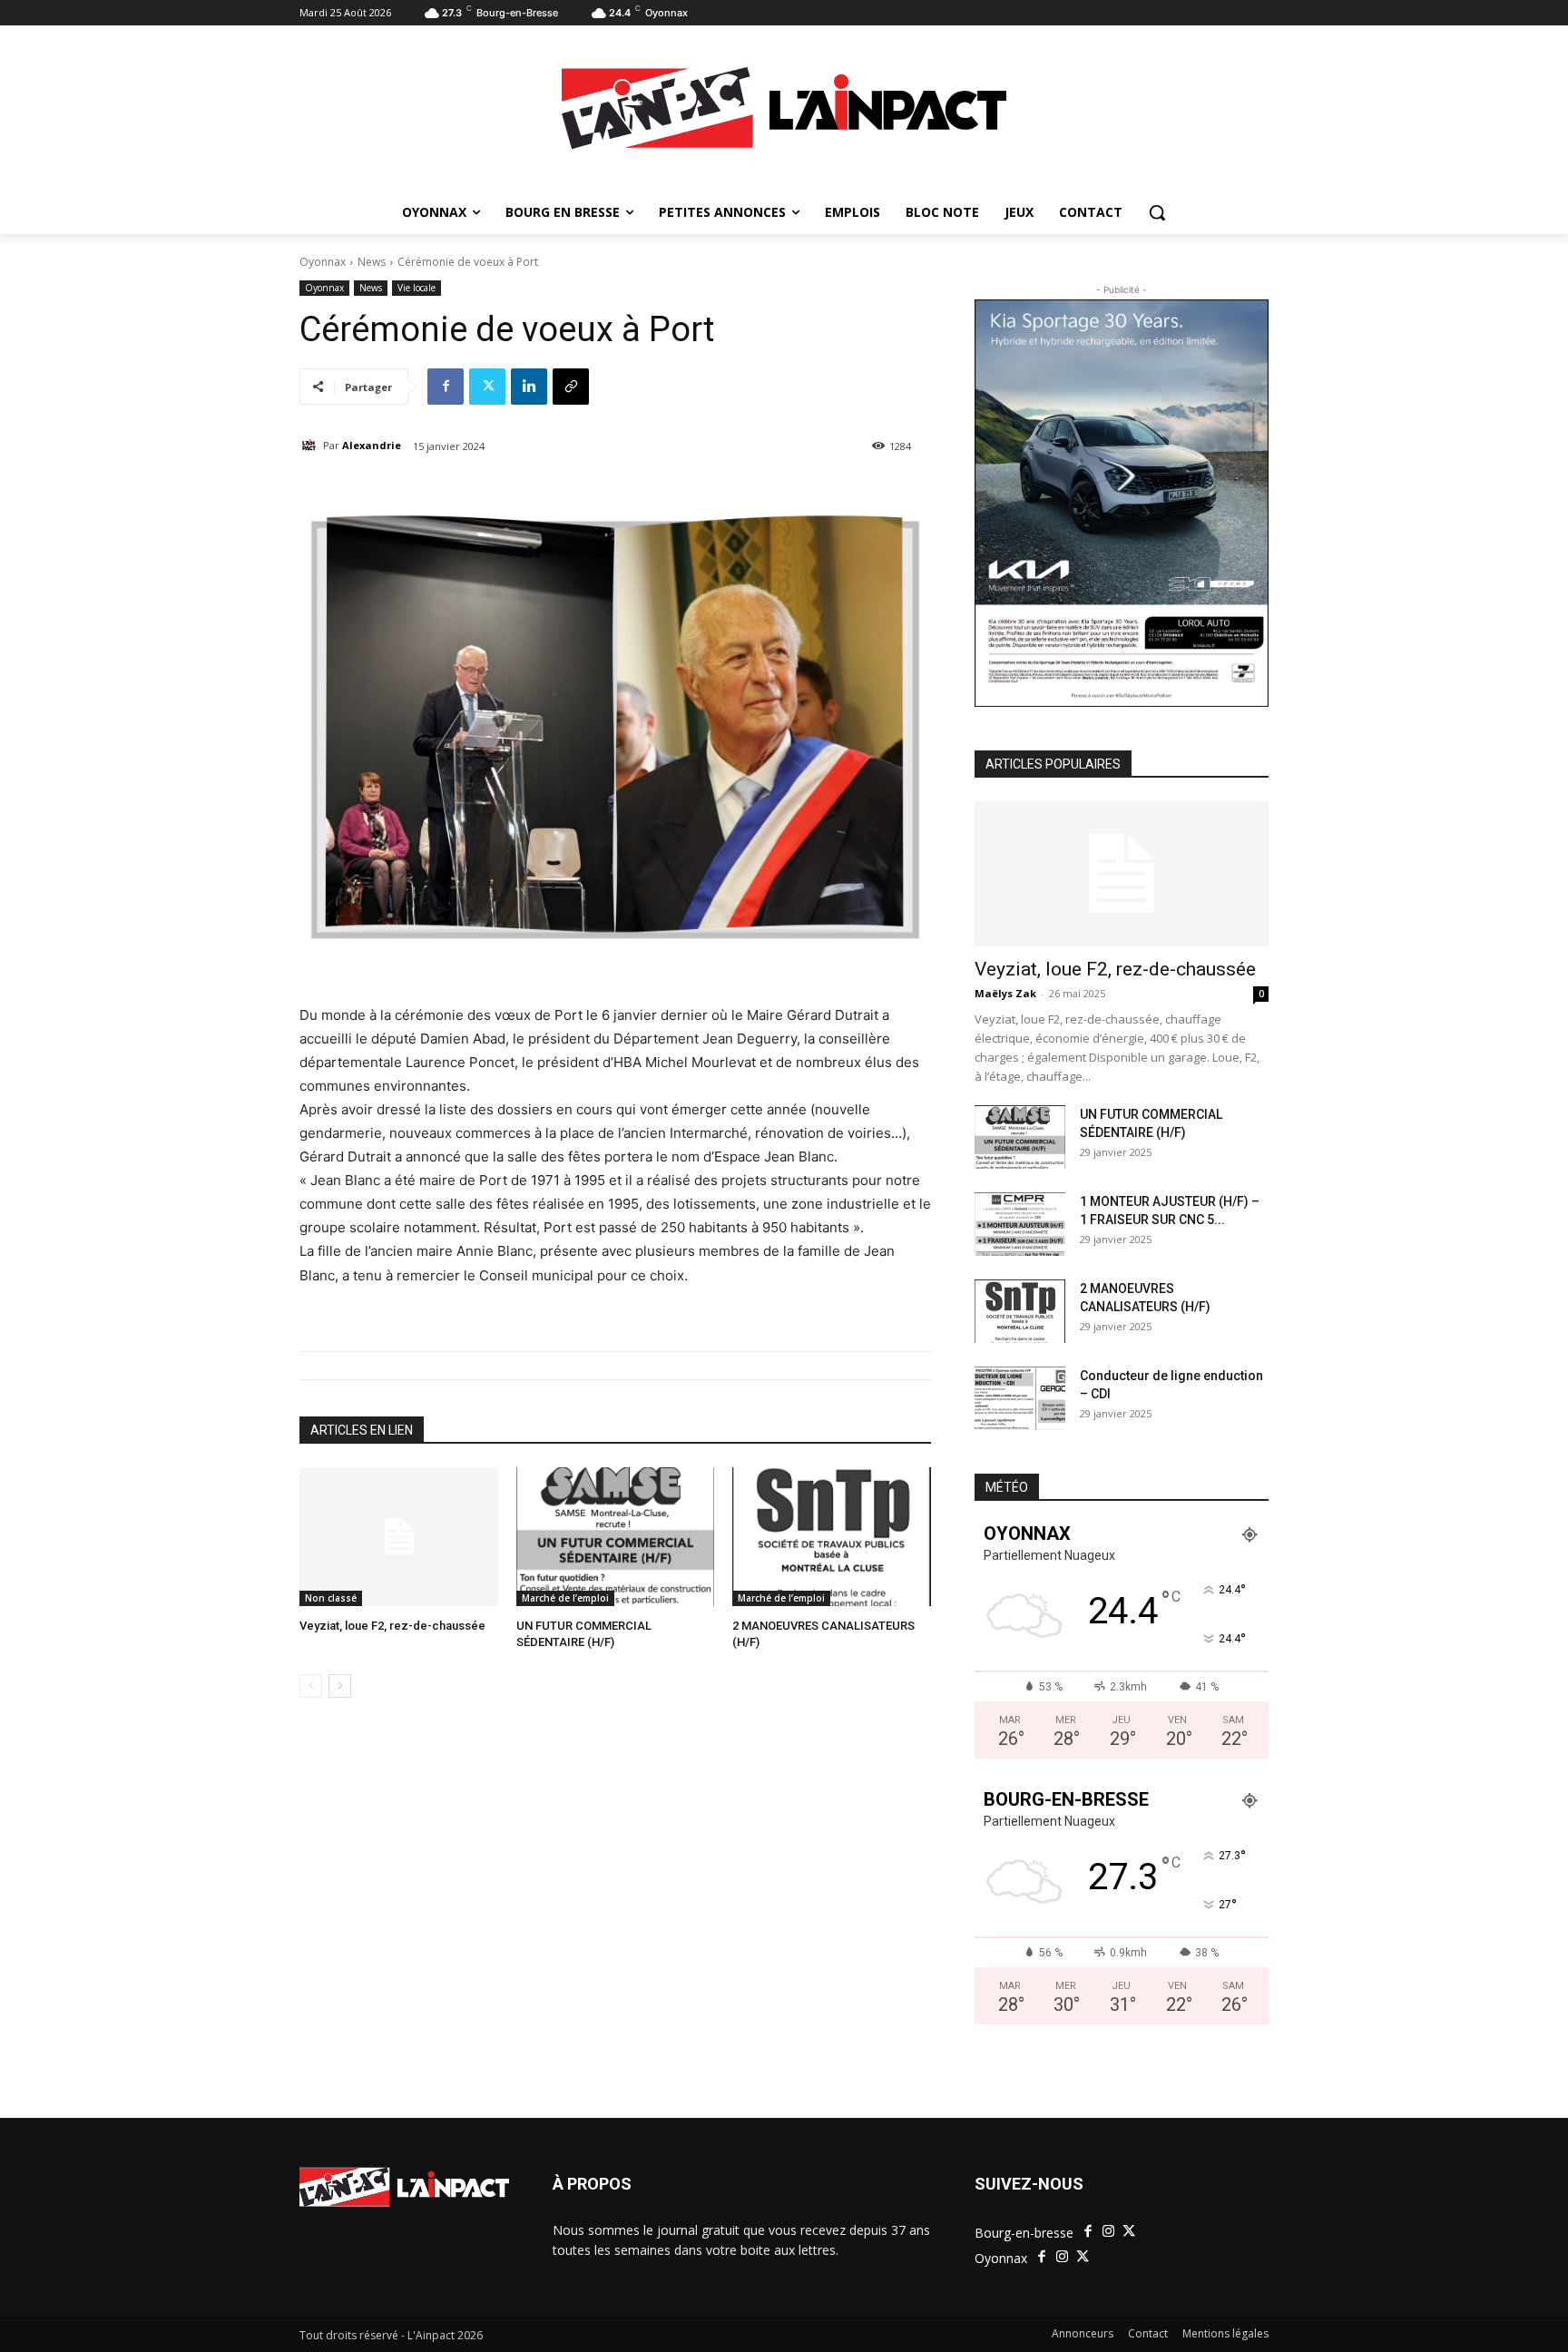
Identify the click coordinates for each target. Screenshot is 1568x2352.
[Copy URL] (571, 387)
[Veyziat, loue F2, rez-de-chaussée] (399, 1537)
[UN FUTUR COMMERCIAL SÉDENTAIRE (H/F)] (616, 1537)
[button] (1157, 212)
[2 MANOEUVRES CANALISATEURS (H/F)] (832, 1537)
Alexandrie (372, 445)
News (372, 262)
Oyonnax (323, 262)
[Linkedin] (529, 387)
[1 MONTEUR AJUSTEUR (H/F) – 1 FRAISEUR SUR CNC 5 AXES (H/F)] (1020, 1224)
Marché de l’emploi (565, 1598)
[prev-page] (311, 1686)
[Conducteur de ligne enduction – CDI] (1020, 1398)
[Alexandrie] (311, 446)
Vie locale (416, 288)
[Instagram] (1109, 2232)
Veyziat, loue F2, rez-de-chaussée (392, 1626)
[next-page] (340, 1686)
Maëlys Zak (1005, 993)
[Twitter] (487, 387)
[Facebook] (446, 387)
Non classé (331, 1598)
